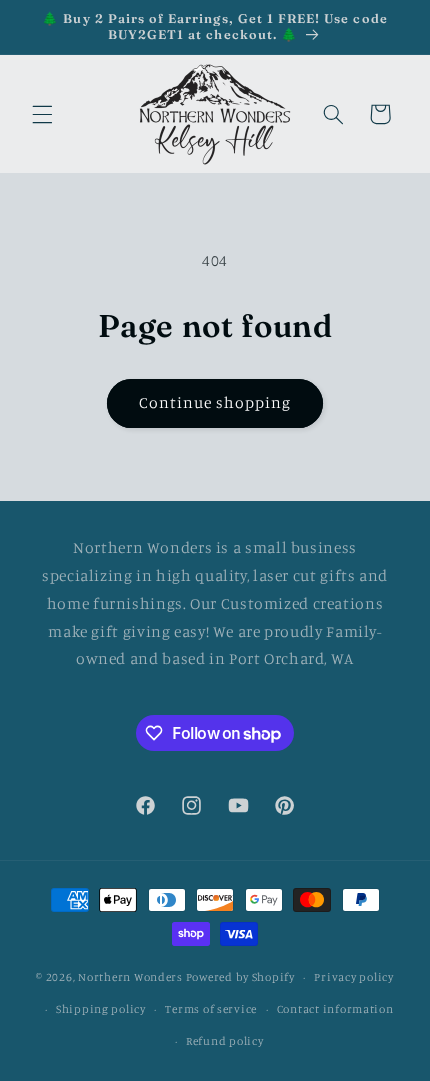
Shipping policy (101, 1009)
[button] (42, 114)
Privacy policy (353, 977)
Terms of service (211, 1009)
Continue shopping (215, 402)
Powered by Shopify (240, 977)
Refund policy (225, 1041)
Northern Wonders (130, 977)
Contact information (335, 1009)
